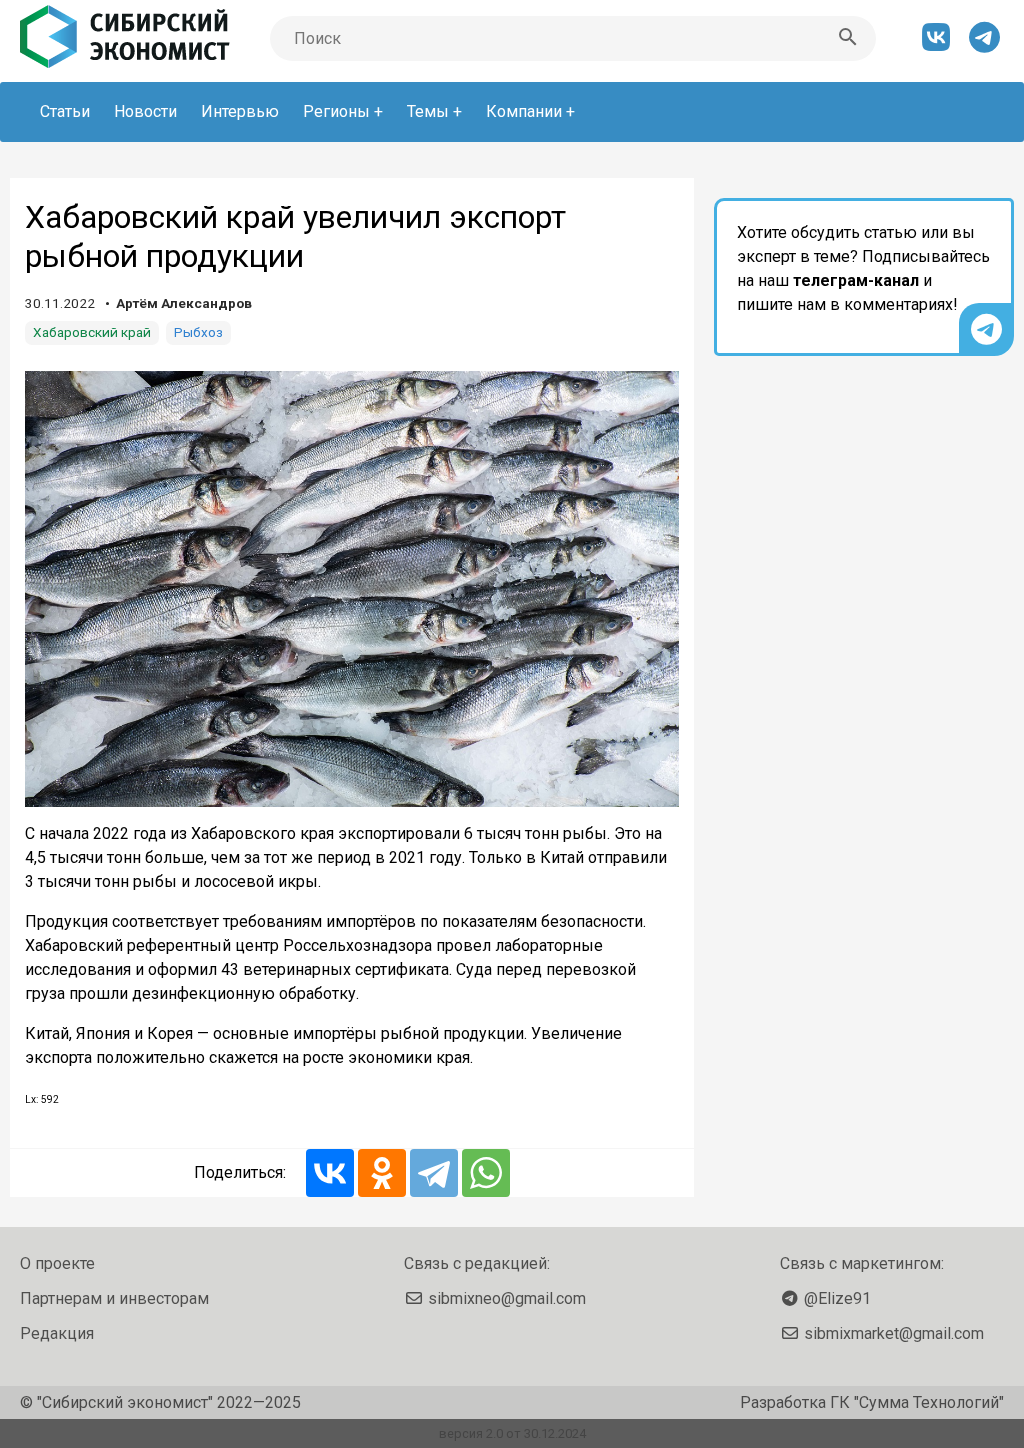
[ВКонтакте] (330, 1173)
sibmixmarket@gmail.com (894, 1333)
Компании (524, 111)
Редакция (57, 1333)
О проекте (57, 1263)
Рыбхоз (198, 332)
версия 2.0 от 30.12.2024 (512, 1433)
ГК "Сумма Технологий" (917, 1402)
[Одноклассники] (382, 1173)
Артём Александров (184, 303)
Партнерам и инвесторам (114, 1298)
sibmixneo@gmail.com (507, 1298)
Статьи (65, 111)
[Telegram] (434, 1173)
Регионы (336, 111)
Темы (428, 111)
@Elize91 (837, 1298)
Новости (145, 111)
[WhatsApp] (486, 1173)
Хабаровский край (92, 332)
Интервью (240, 111)
